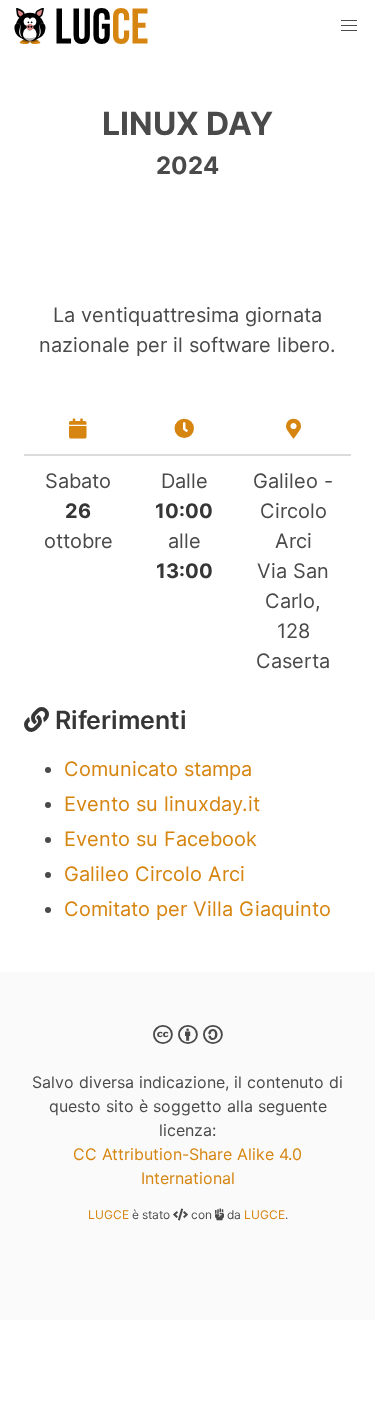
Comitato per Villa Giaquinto (197, 909)
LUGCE (108, 1214)
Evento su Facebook (160, 839)
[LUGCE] (84, 26)
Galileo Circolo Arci (154, 874)
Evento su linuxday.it (162, 804)
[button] (349, 26)
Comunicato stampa (158, 769)
